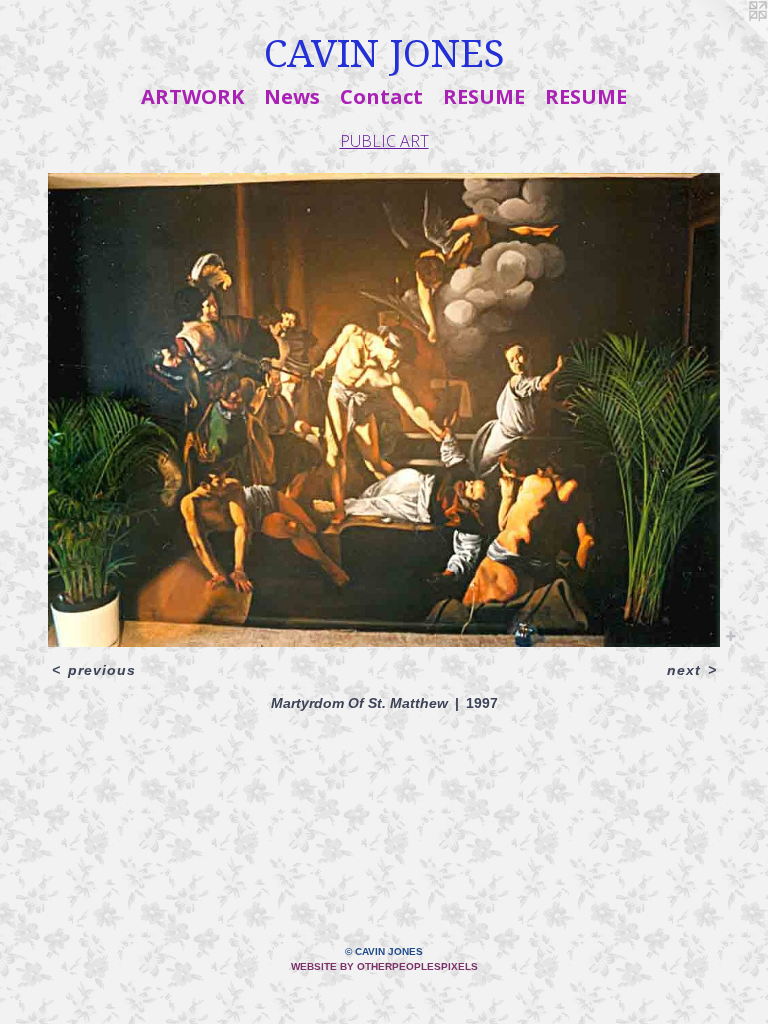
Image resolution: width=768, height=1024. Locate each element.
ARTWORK (192, 96)
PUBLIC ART (384, 141)
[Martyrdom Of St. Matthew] (384, 410)
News (292, 96)
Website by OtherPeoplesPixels (384, 966)
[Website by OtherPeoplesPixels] (728, 40)
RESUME (484, 96)
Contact (381, 96)
